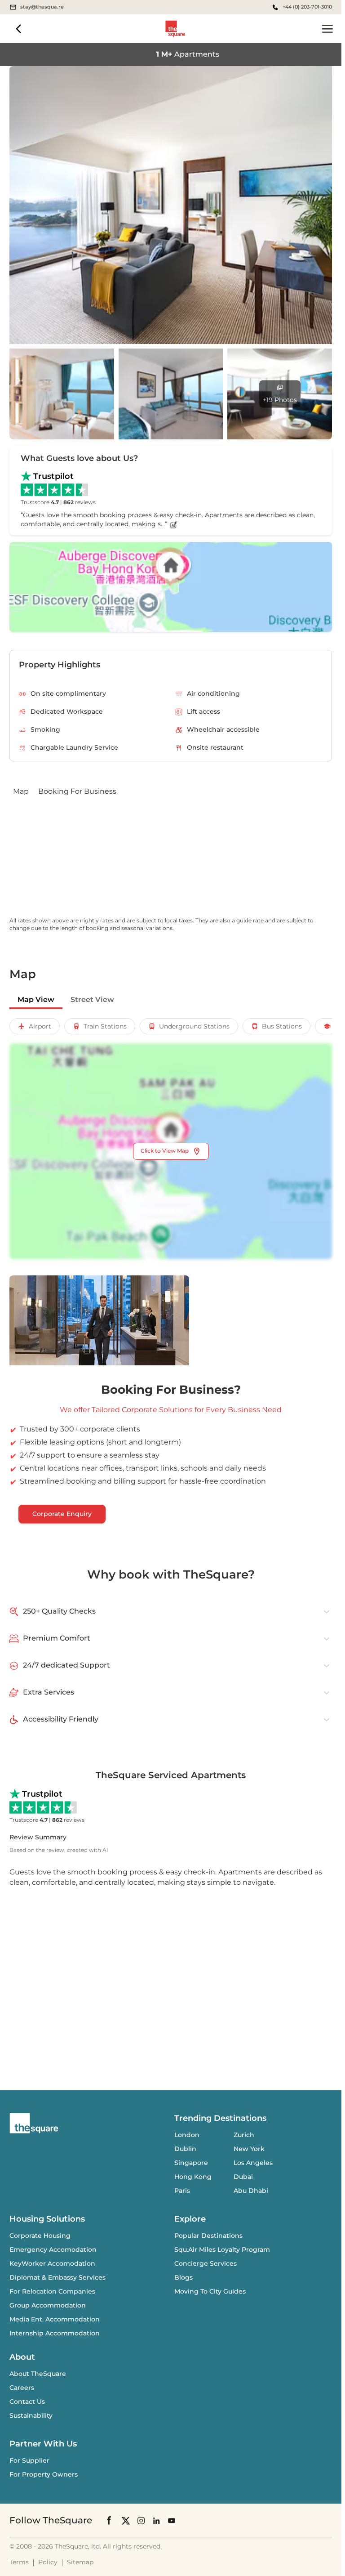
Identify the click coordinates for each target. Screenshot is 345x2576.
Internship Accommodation (55, 2333)
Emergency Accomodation (53, 2250)
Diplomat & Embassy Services (57, 2277)
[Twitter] (126, 2520)
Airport (40, 1026)
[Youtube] (172, 2520)
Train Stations (105, 1026)
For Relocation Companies (52, 2291)
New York (249, 2149)
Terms (19, 2562)
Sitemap (80, 2562)
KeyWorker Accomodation (52, 2263)
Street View (92, 1000)
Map (21, 791)
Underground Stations (194, 1026)
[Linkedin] (156, 2520)
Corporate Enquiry (62, 1514)
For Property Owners (44, 2474)
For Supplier (29, 2460)
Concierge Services (206, 2263)
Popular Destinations (208, 2236)
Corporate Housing (40, 2236)
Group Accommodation (48, 2305)
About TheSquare (38, 2374)
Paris (182, 2191)
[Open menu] (327, 29)
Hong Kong (193, 2177)
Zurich (244, 2135)
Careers (22, 2388)
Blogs (184, 2277)
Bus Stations (282, 1026)
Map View (36, 1000)
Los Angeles (253, 2163)
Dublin (185, 2149)
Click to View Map (165, 1151)
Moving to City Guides (210, 2291)
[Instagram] (141, 2520)
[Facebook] (110, 2520)
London (187, 2135)
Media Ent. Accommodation (55, 2319)
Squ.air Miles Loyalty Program (222, 2250)
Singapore (191, 2163)
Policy (48, 2562)
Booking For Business (77, 791)
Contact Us (27, 2402)
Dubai (243, 2177)
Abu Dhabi (251, 2191)
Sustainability (31, 2415)
